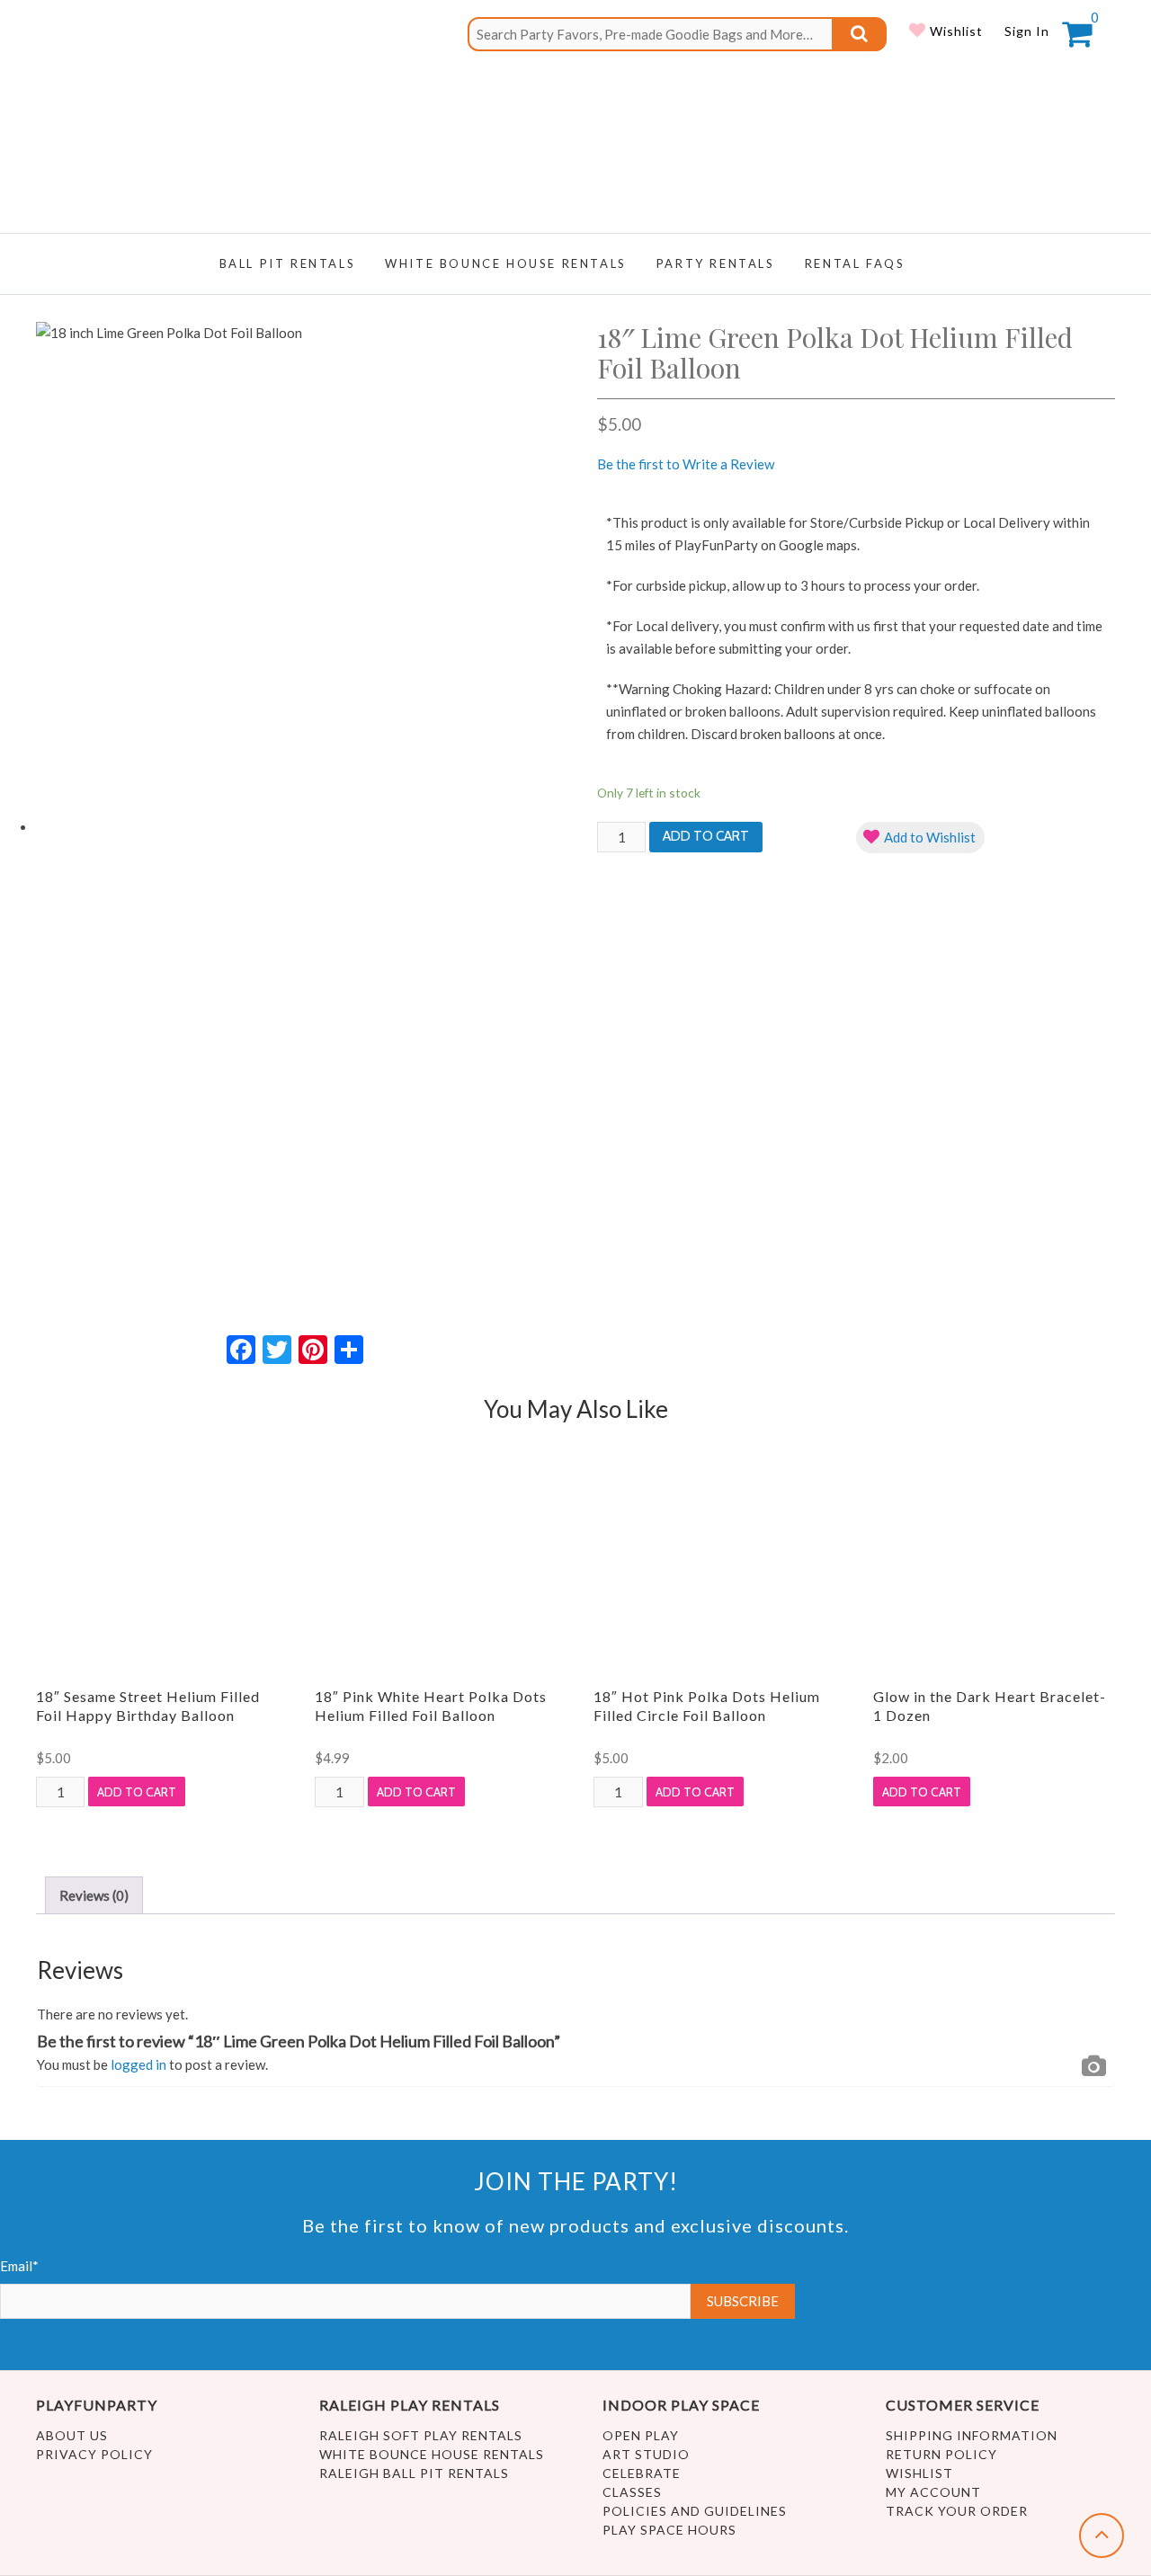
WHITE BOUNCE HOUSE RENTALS (506, 263)
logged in (138, 2064)
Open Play (641, 2435)
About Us (72, 2435)
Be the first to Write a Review (686, 464)
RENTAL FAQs (855, 263)
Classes (632, 2492)
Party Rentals (716, 263)
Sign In (1027, 31)
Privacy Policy (94, 2454)
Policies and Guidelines (695, 2511)
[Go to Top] (1102, 2536)
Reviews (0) (94, 1895)
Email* (19, 2266)
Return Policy (941, 2454)
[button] (920, 838)
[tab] (94, 1895)
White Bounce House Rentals (432, 2454)
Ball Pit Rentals (288, 263)
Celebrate (642, 2473)
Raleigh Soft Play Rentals (421, 2435)
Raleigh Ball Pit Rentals (414, 2473)
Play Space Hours (669, 2530)
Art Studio (646, 2454)
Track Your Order (957, 2511)
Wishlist (955, 31)
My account (933, 2492)
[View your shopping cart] (1077, 40)
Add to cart (706, 836)
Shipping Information (972, 2435)
